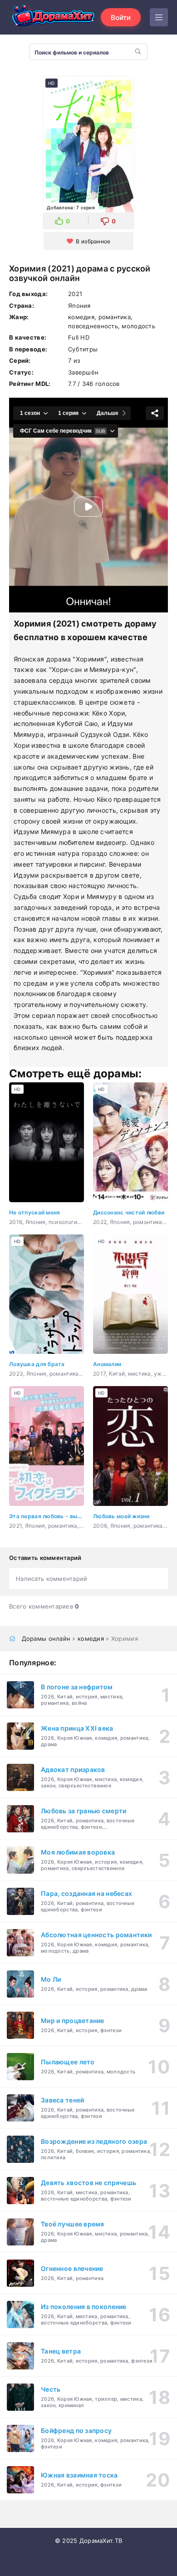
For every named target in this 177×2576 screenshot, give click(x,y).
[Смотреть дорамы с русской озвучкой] (54, 17)
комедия (91, 1638)
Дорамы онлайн (46, 1638)
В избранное (93, 241)
